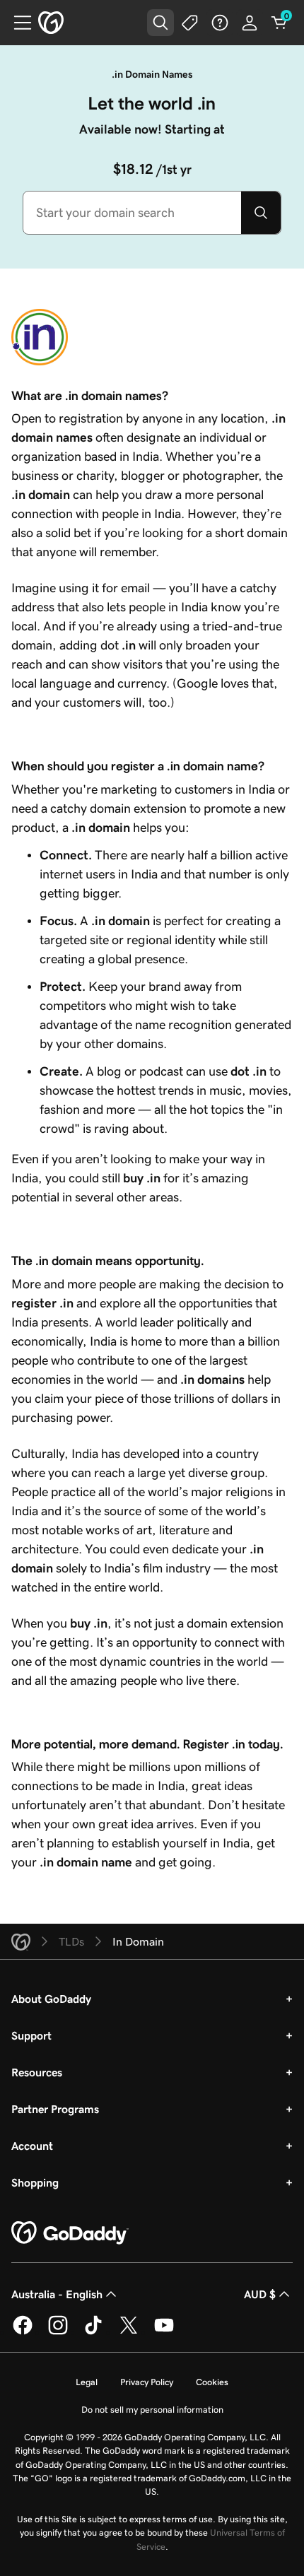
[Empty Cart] (279, 23)
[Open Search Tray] (160, 23)
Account (32, 2146)
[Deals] (190, 23)
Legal (87, 2382)
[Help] (220, 23)
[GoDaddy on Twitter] (129, 2332)
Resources (37, 2072)
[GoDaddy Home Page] (70, 2233)
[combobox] (132, 213)
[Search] (261, 213)
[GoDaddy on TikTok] (93, 2332)
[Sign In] (250, 23)
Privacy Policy (147, 2382)
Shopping (35, 2182)
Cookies (212, 2382)
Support (31, 2035)
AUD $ (260, 2294)
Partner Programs (55, 2109)
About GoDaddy (51, 1999)
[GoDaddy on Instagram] (58, 2332)
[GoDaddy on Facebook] (23, 2332)
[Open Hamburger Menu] (17, 23)
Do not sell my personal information (152, 2410)
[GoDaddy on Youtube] (164, 2332)
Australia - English (57, 2294)
